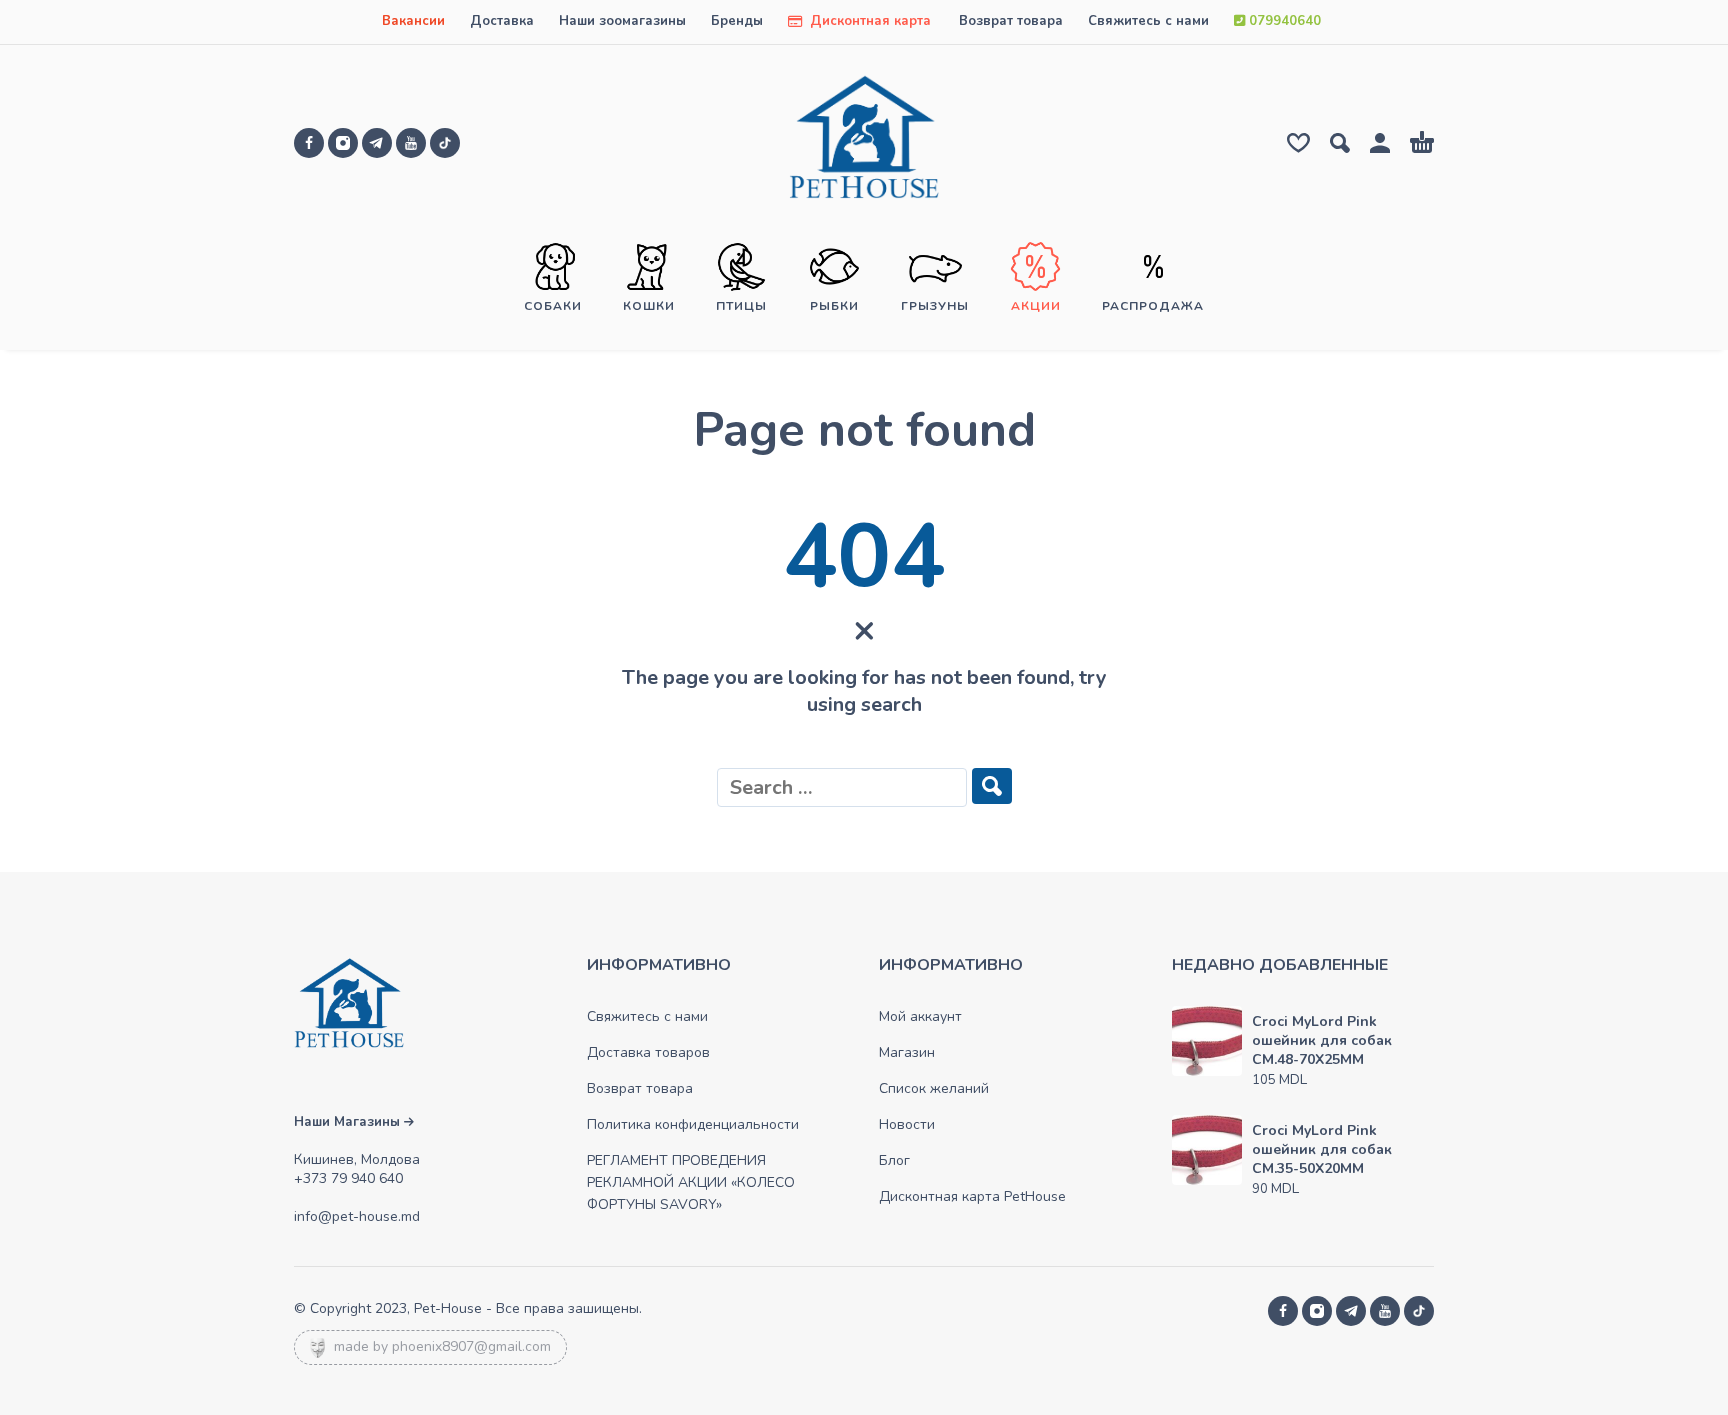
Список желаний (934, 1088)
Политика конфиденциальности (693, 1124)
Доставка (502, 21)
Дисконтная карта (868, 21)
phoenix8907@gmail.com (471, 1346)
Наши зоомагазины (622, 21)
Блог (894, 1160)
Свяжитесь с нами (1148, 21)
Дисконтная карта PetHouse (972, 1196)
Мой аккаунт (920, 1016)
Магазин (907, 1052)
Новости (907, 1124)
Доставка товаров (648, 1052)
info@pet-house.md (357, 1216)
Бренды (737, 21)
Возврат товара (1011, 21)
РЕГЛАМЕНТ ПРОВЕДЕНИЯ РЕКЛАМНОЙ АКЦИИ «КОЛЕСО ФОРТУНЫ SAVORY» (691, 1182)
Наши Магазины (349, 1122)
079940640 (1283, 21)
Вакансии (413, 21)
